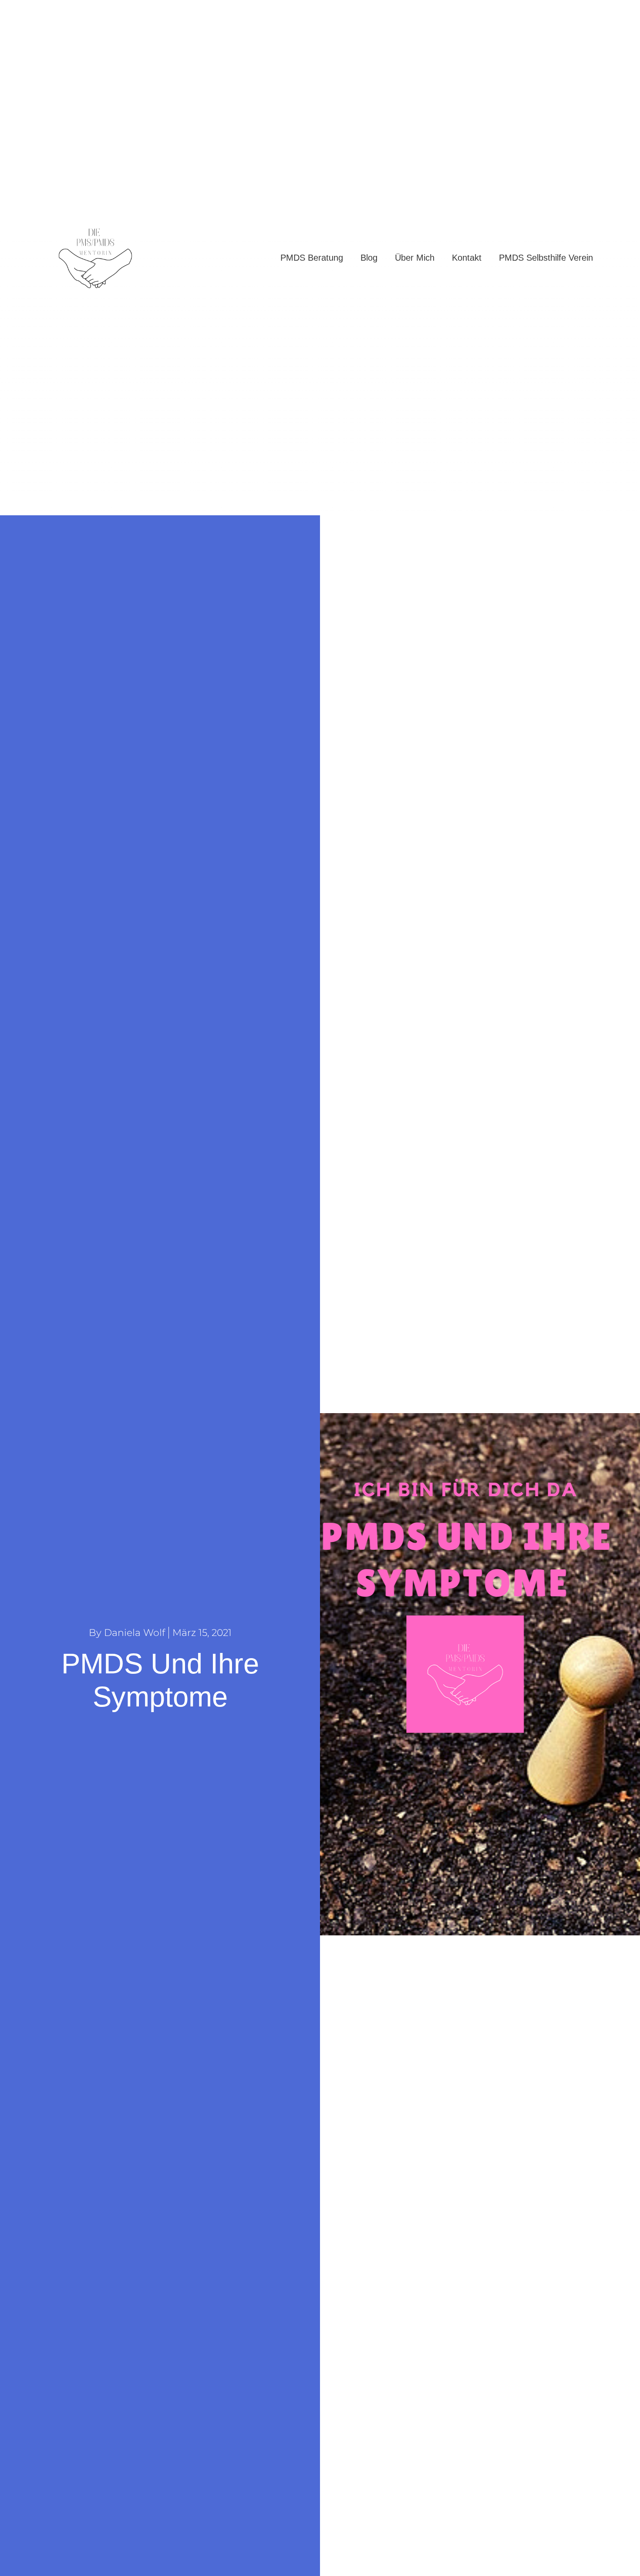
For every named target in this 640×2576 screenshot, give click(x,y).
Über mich (415, 258)
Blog (369, 258)
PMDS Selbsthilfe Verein (546, 258)
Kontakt (467, 258)
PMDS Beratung (312, 258)
